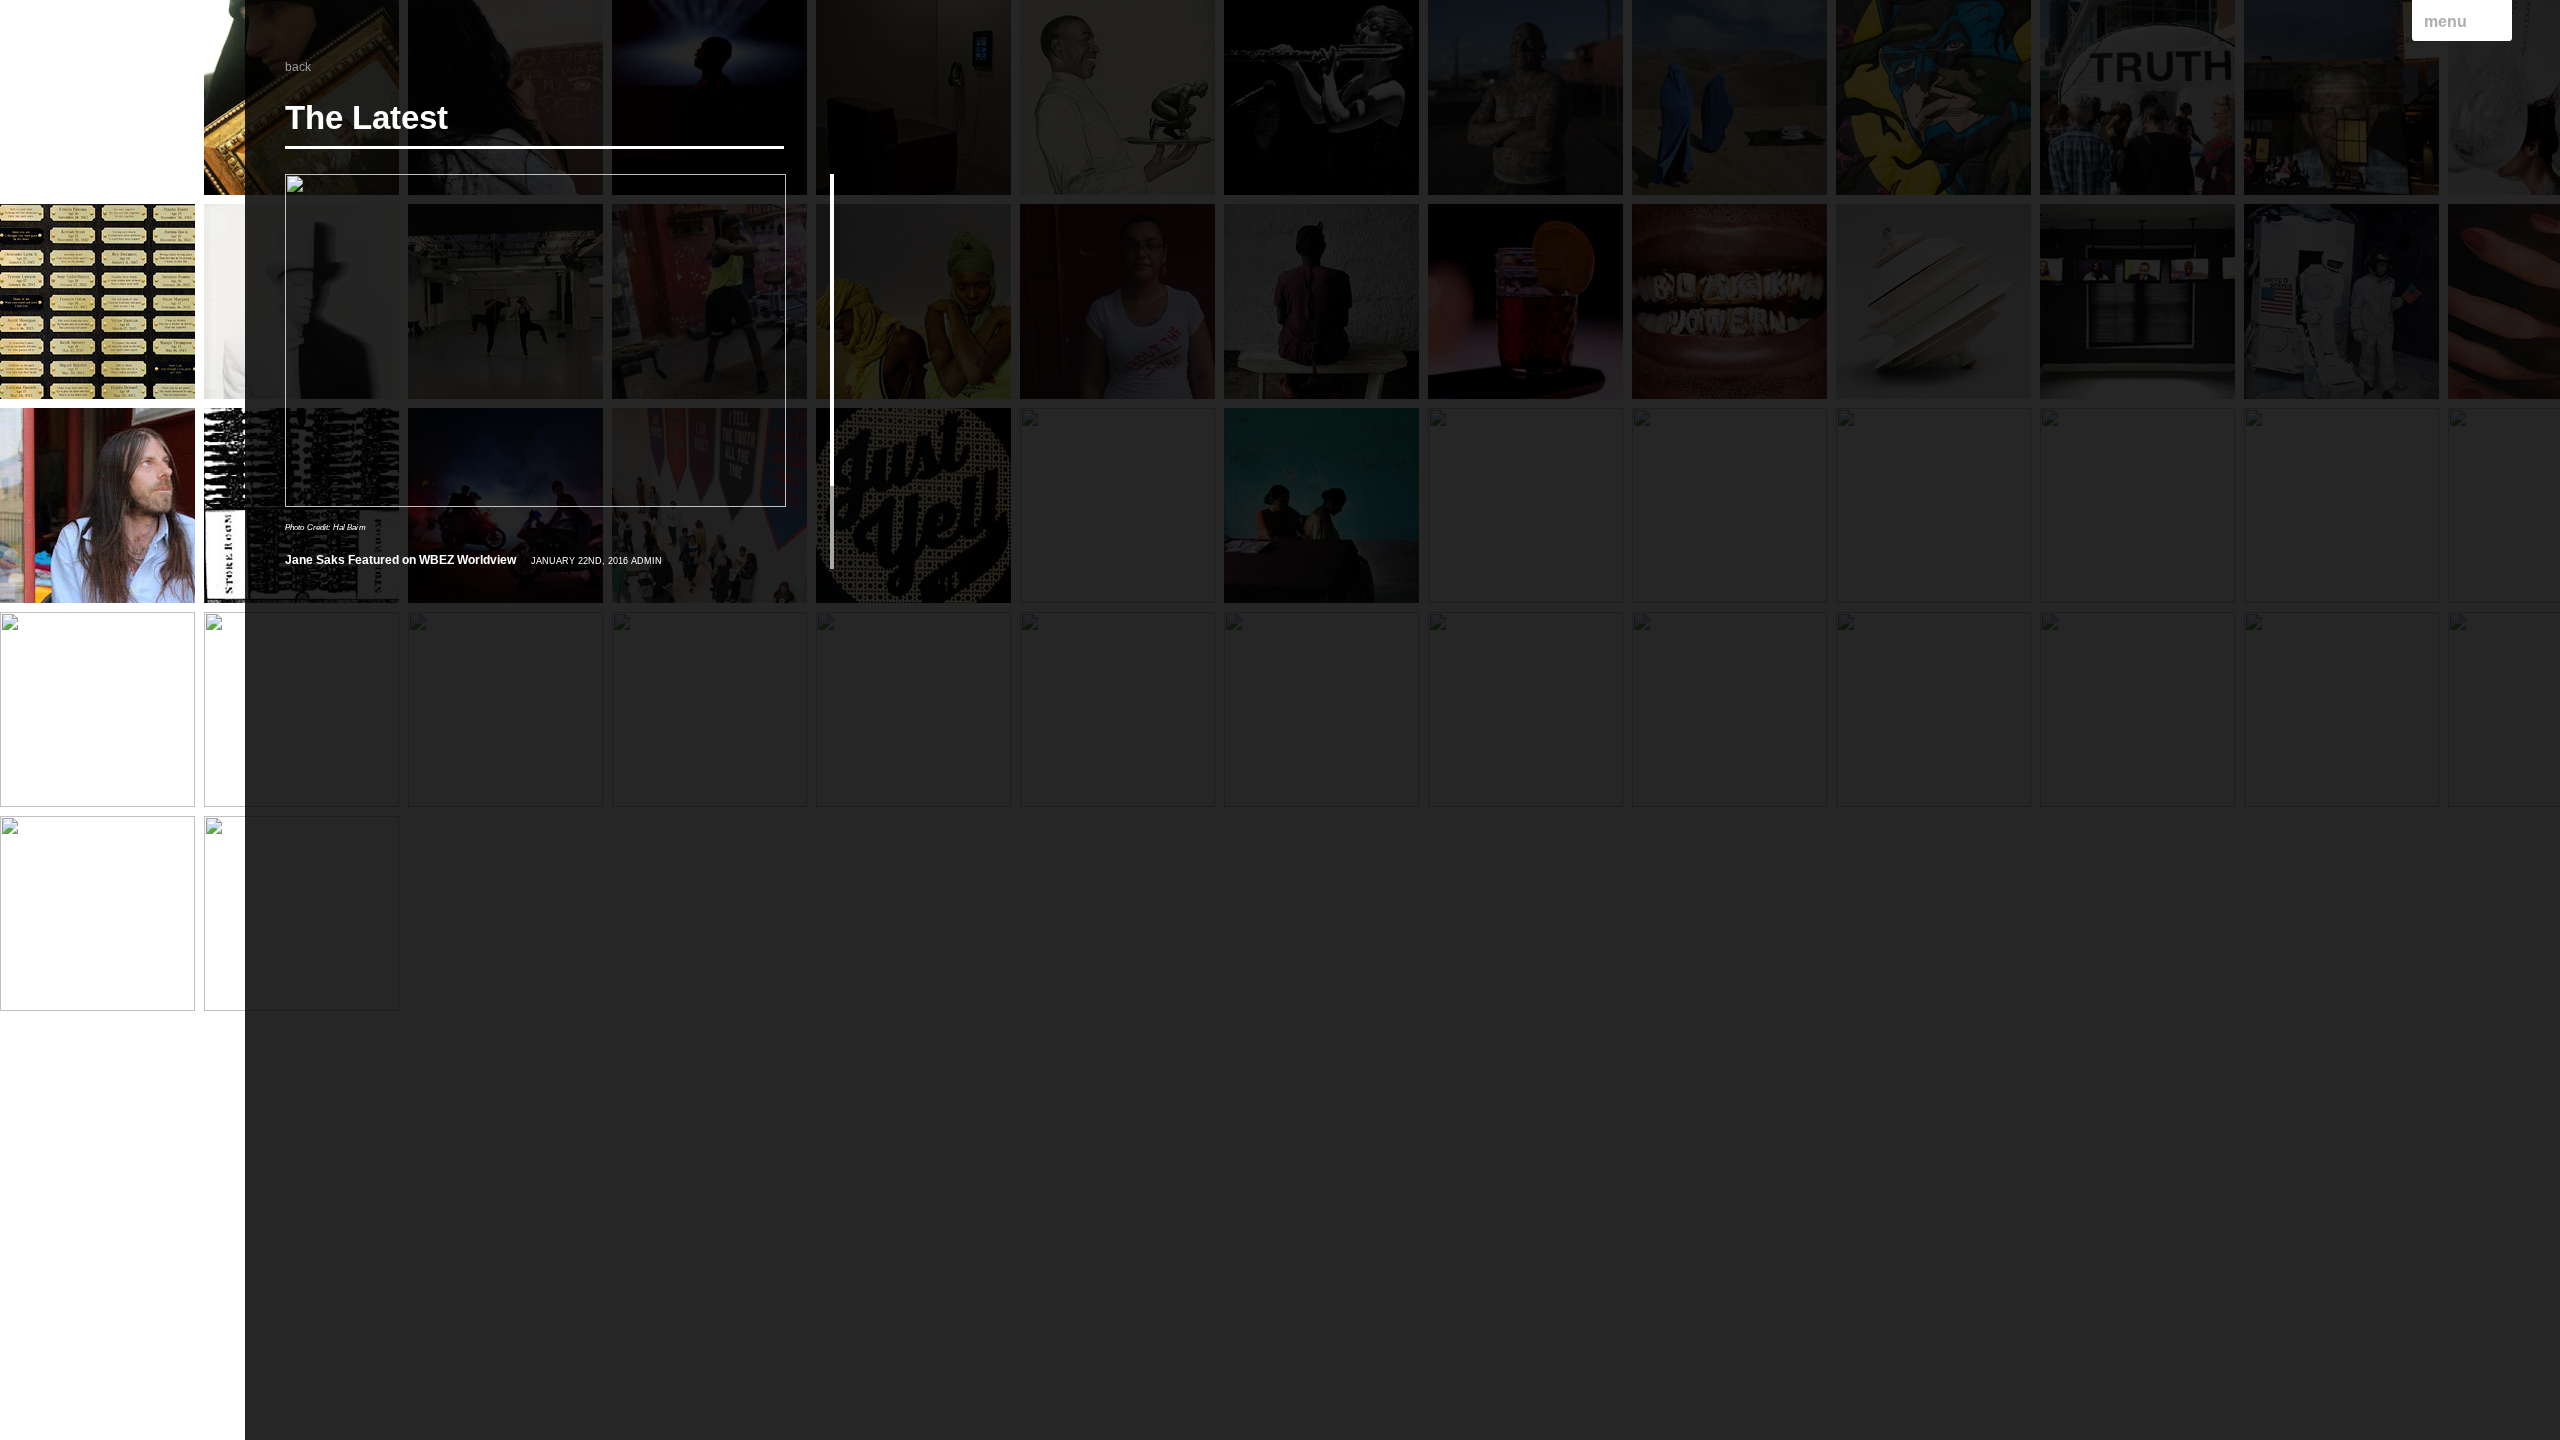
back (298, 67)
